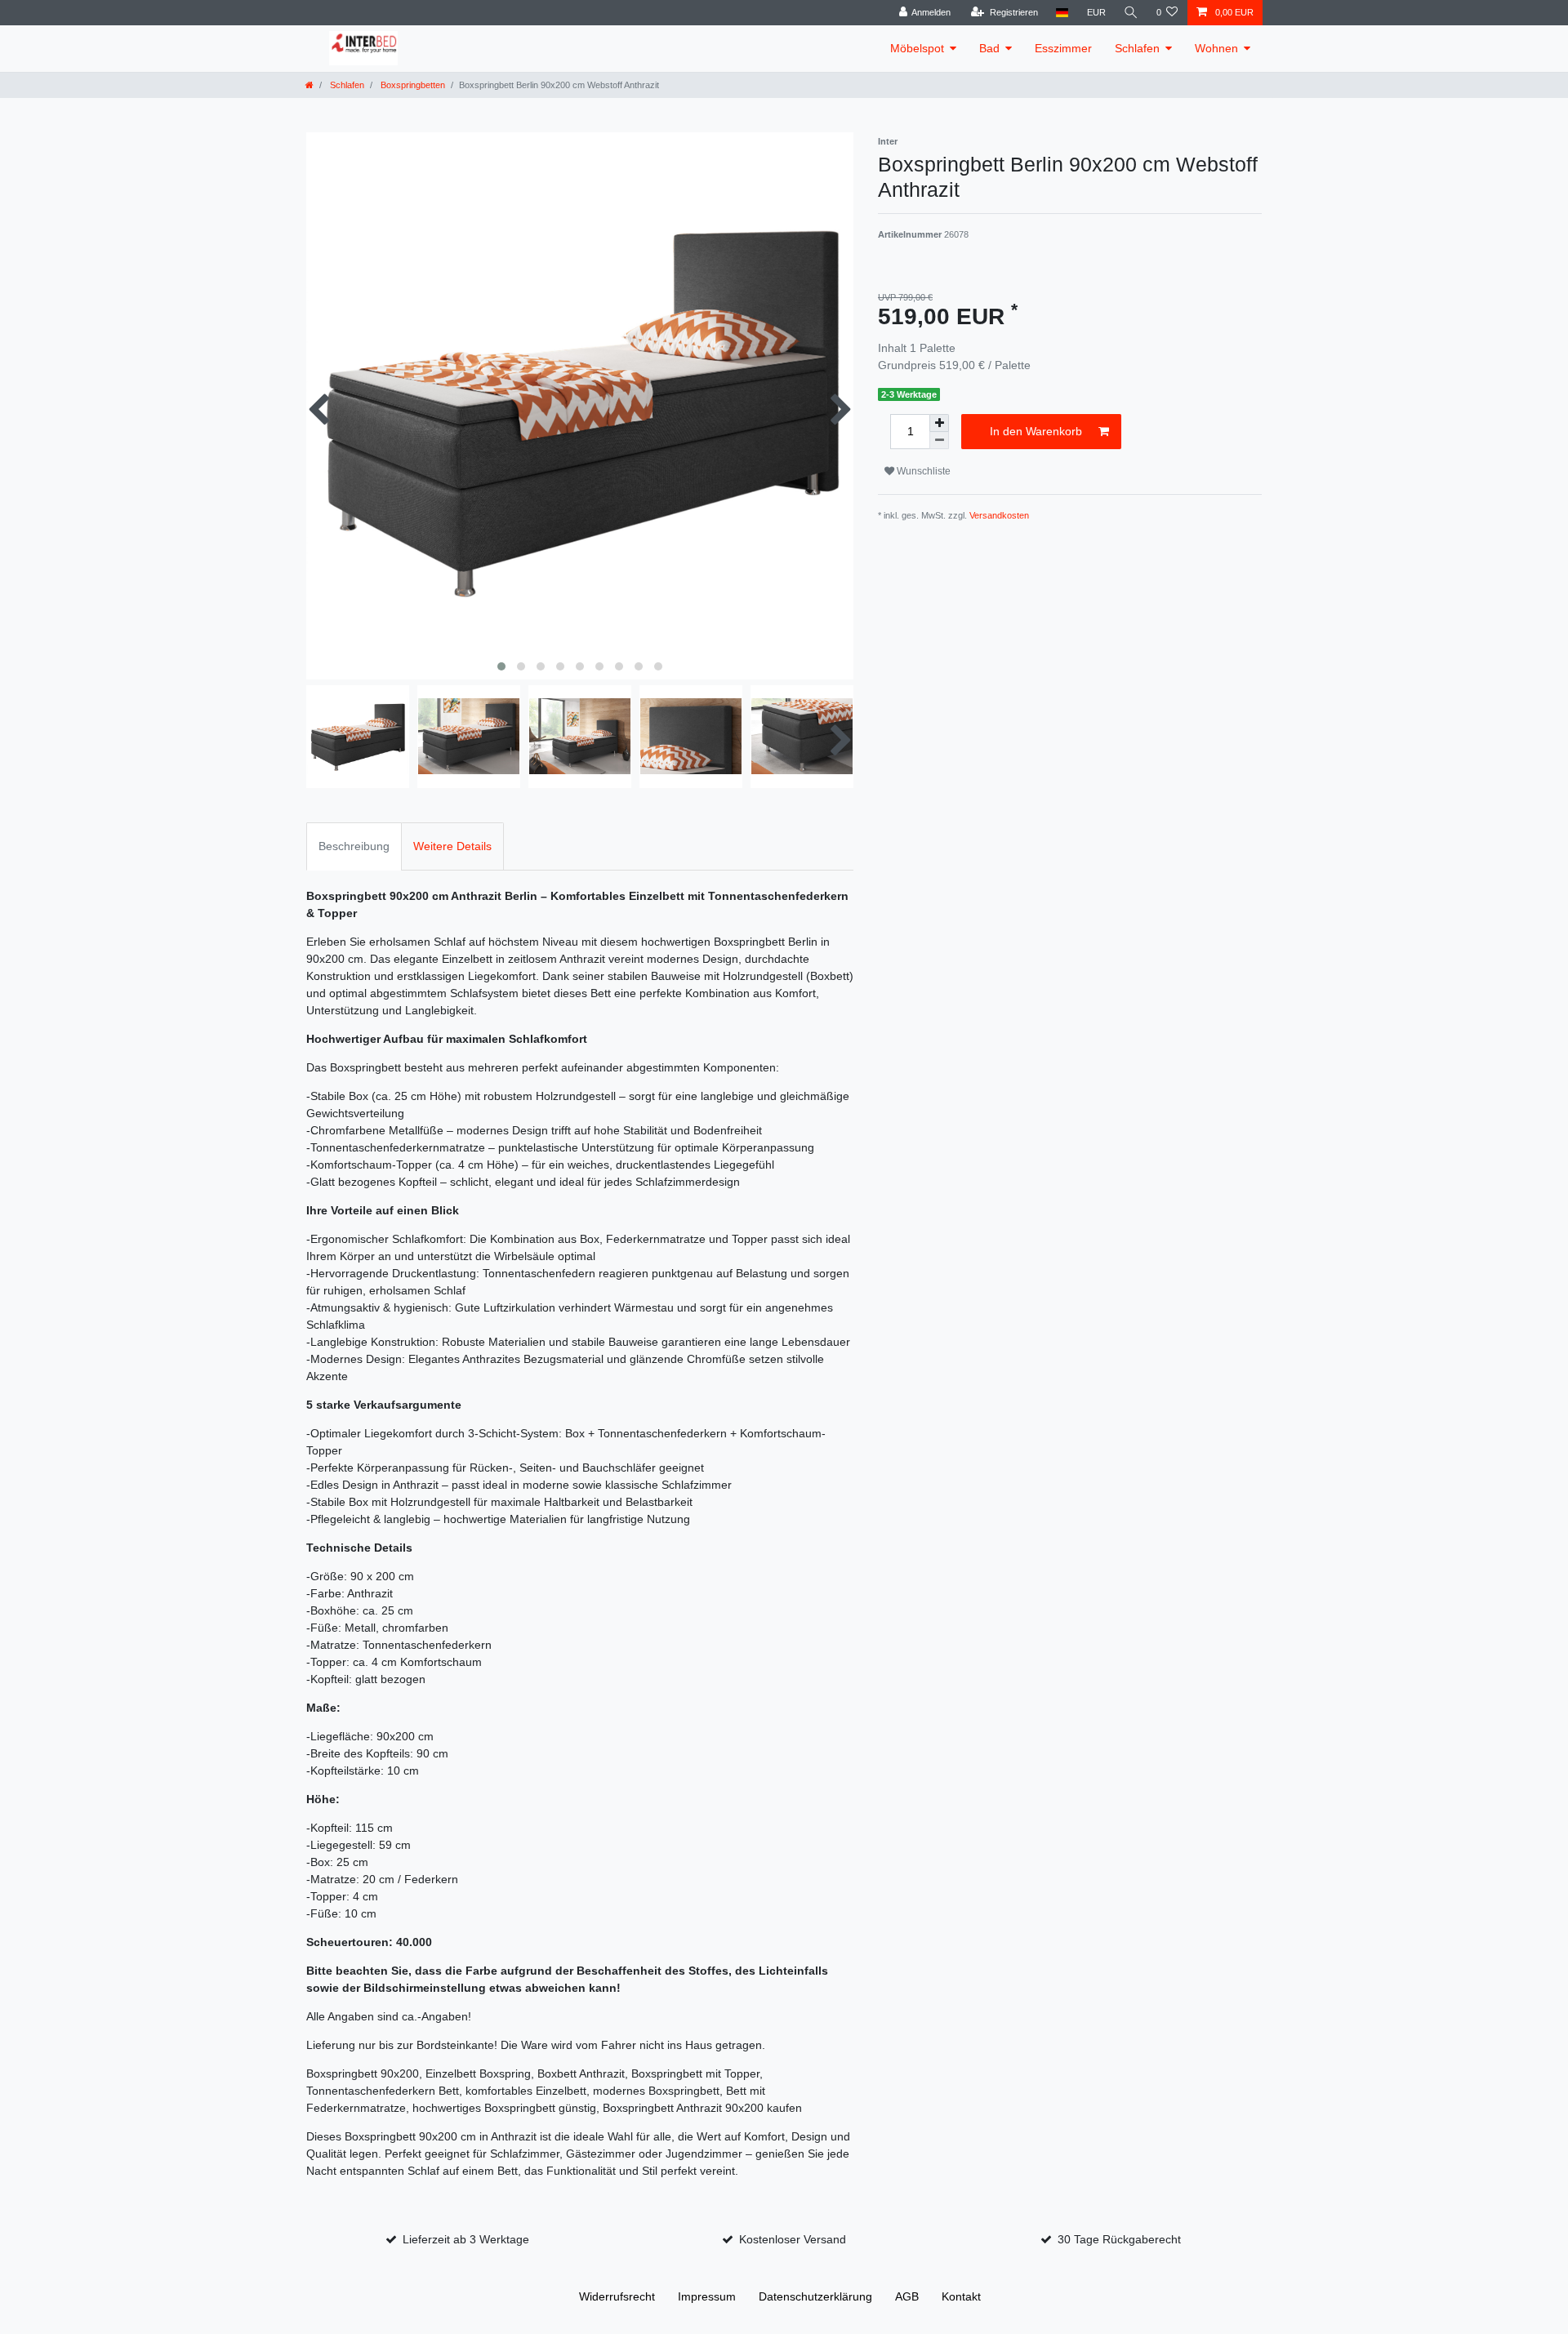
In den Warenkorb (1036, 431)
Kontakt (961, 2296)
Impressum (707, 2296)
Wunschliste (922, 471)
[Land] (1062, 13)
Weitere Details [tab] (452, 846)
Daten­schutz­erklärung (815, 2296)
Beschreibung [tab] (354, 846)
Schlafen (1137, 48)
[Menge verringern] (939, 441)
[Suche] (1131, 13)
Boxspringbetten (412, 85)
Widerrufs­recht (617, 2296)
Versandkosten (999, 515)
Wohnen (1216, 48)
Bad (989, 48)
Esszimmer (1063, 48)
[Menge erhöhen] (939, 423)
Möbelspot (917, 48)
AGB (907, 2296)
